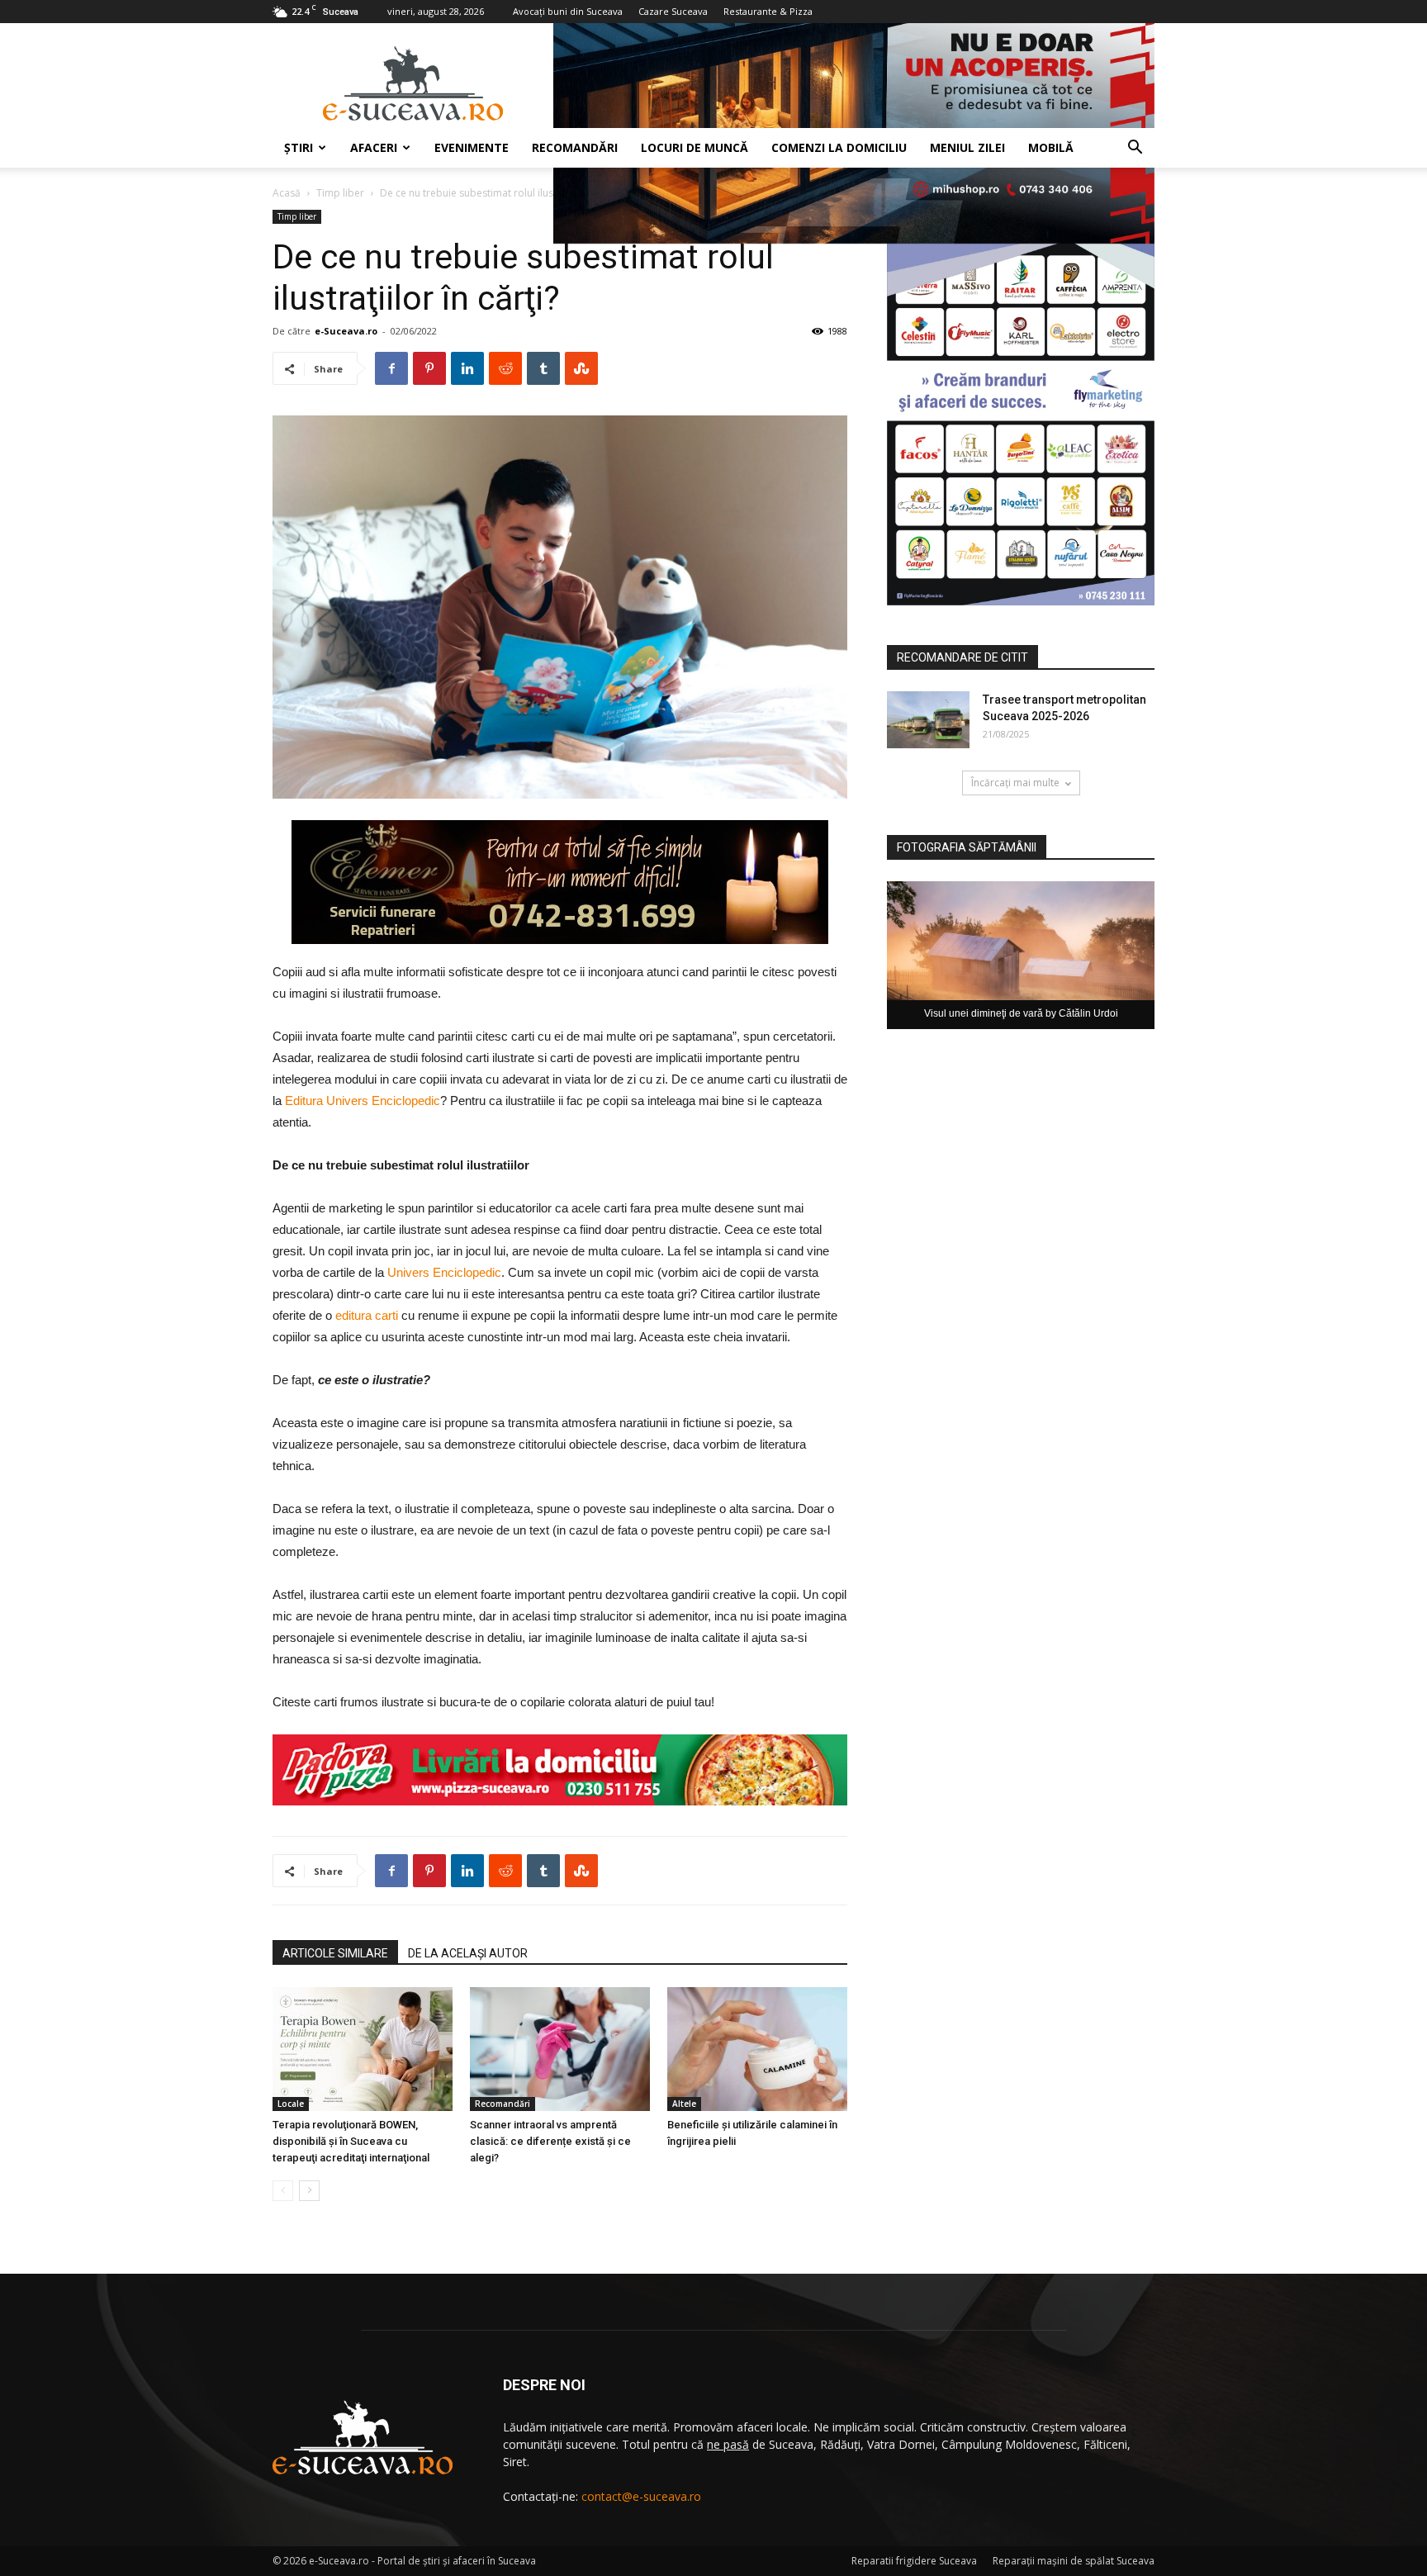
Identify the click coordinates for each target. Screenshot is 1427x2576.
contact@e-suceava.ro (641, 2496)
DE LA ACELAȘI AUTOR (468, 1953)
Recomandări (575, 147)
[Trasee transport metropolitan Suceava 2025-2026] (928, 720)
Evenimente (472, 147)
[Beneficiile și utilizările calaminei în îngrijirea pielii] (757, 2049)
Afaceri (374, 147)
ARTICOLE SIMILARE (335, 1953)
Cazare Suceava (673, 11)
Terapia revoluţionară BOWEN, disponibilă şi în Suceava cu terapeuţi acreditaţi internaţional (351, 2141)
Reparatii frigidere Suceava (914, 2561)
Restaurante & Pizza (768, 11)
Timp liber (340, 193)
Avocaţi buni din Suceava (568, 11)
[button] (1135, 149)
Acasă (287, 193)
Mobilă (1051, 147)
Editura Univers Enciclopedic (363, 1101)
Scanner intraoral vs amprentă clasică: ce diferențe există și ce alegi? (550, 2141)
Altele (684, 2104)
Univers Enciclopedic (444, 1272)
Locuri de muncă (695, 147)
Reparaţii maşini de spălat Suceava (1074, 2561)
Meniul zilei (967, 147)
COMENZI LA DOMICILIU (839, 147)
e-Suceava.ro (346, 331)
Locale (291, 2104)
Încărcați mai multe (1015, 783)
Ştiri (299, 147)
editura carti (367, 1315)
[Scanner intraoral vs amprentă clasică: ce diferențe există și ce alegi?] (560, 2049)
